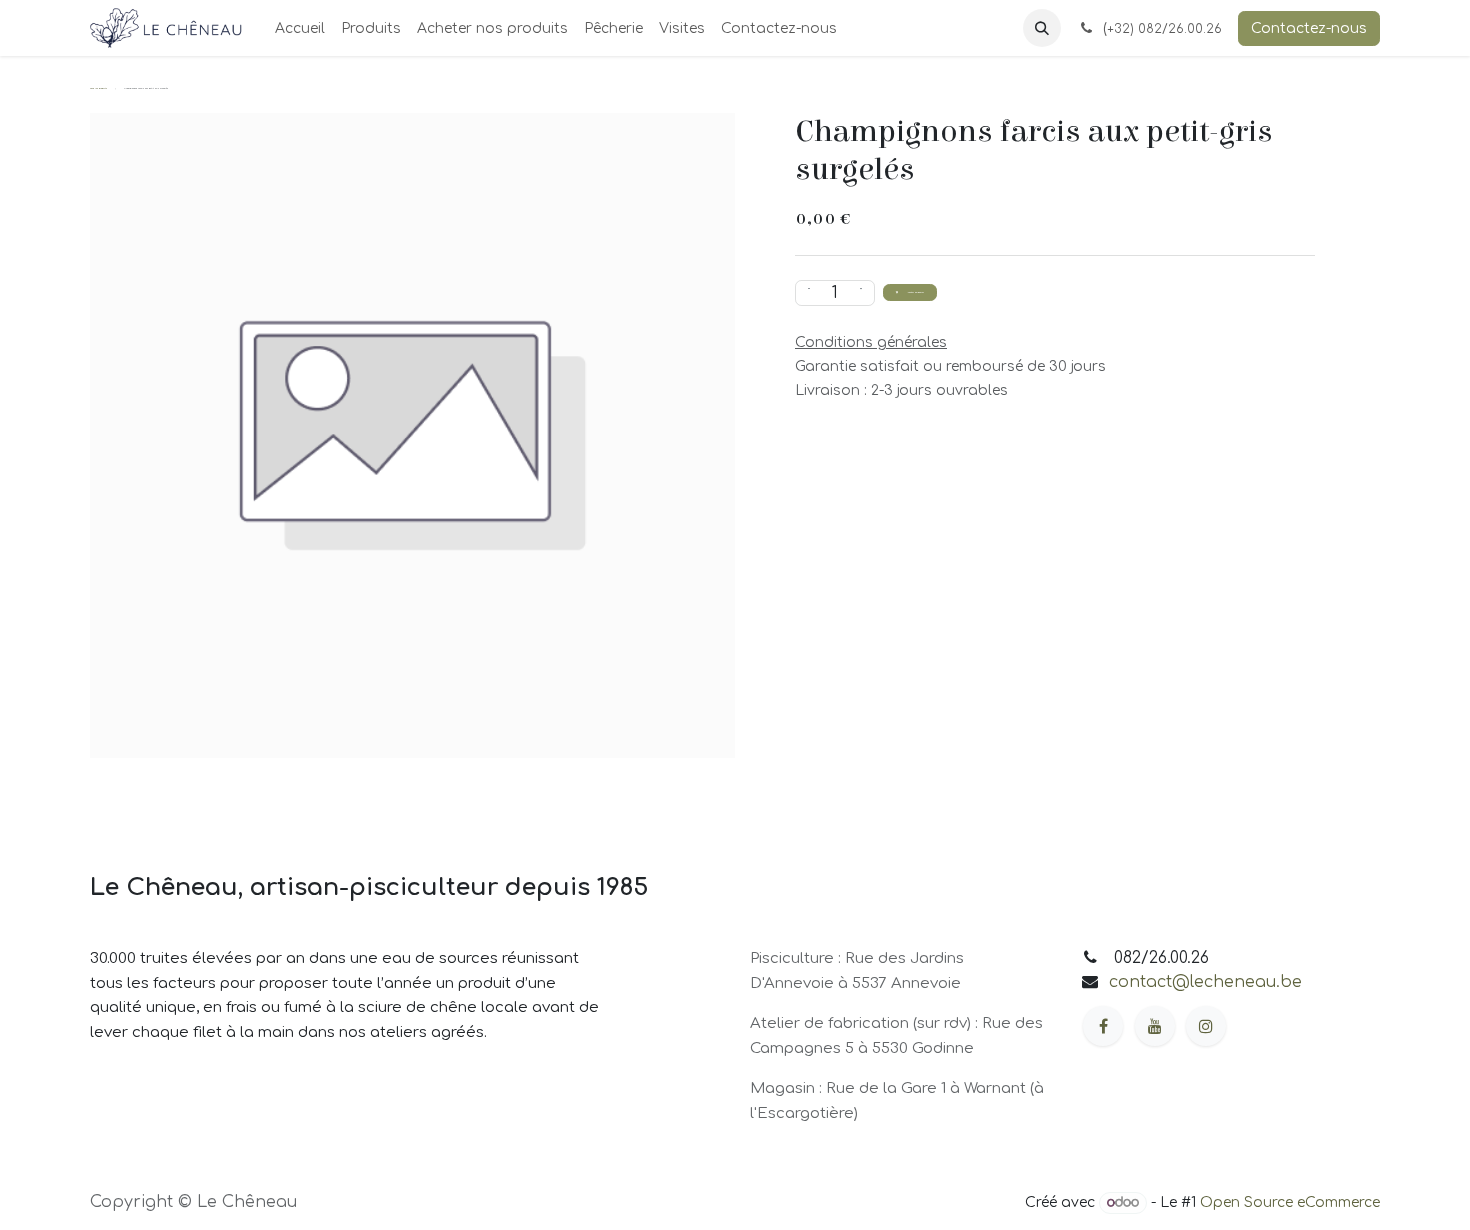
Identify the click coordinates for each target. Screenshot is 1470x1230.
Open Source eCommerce (1290, 1202)
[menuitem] (300, 28)
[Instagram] (1206, 1026)
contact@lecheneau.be (1205, 982)
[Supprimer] (807, 293)
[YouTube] (1155, 1026)
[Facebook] (1103, 1026)
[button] (1042, 28)
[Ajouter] (863, 293)
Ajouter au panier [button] (915, 292)
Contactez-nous (1309, 28)
